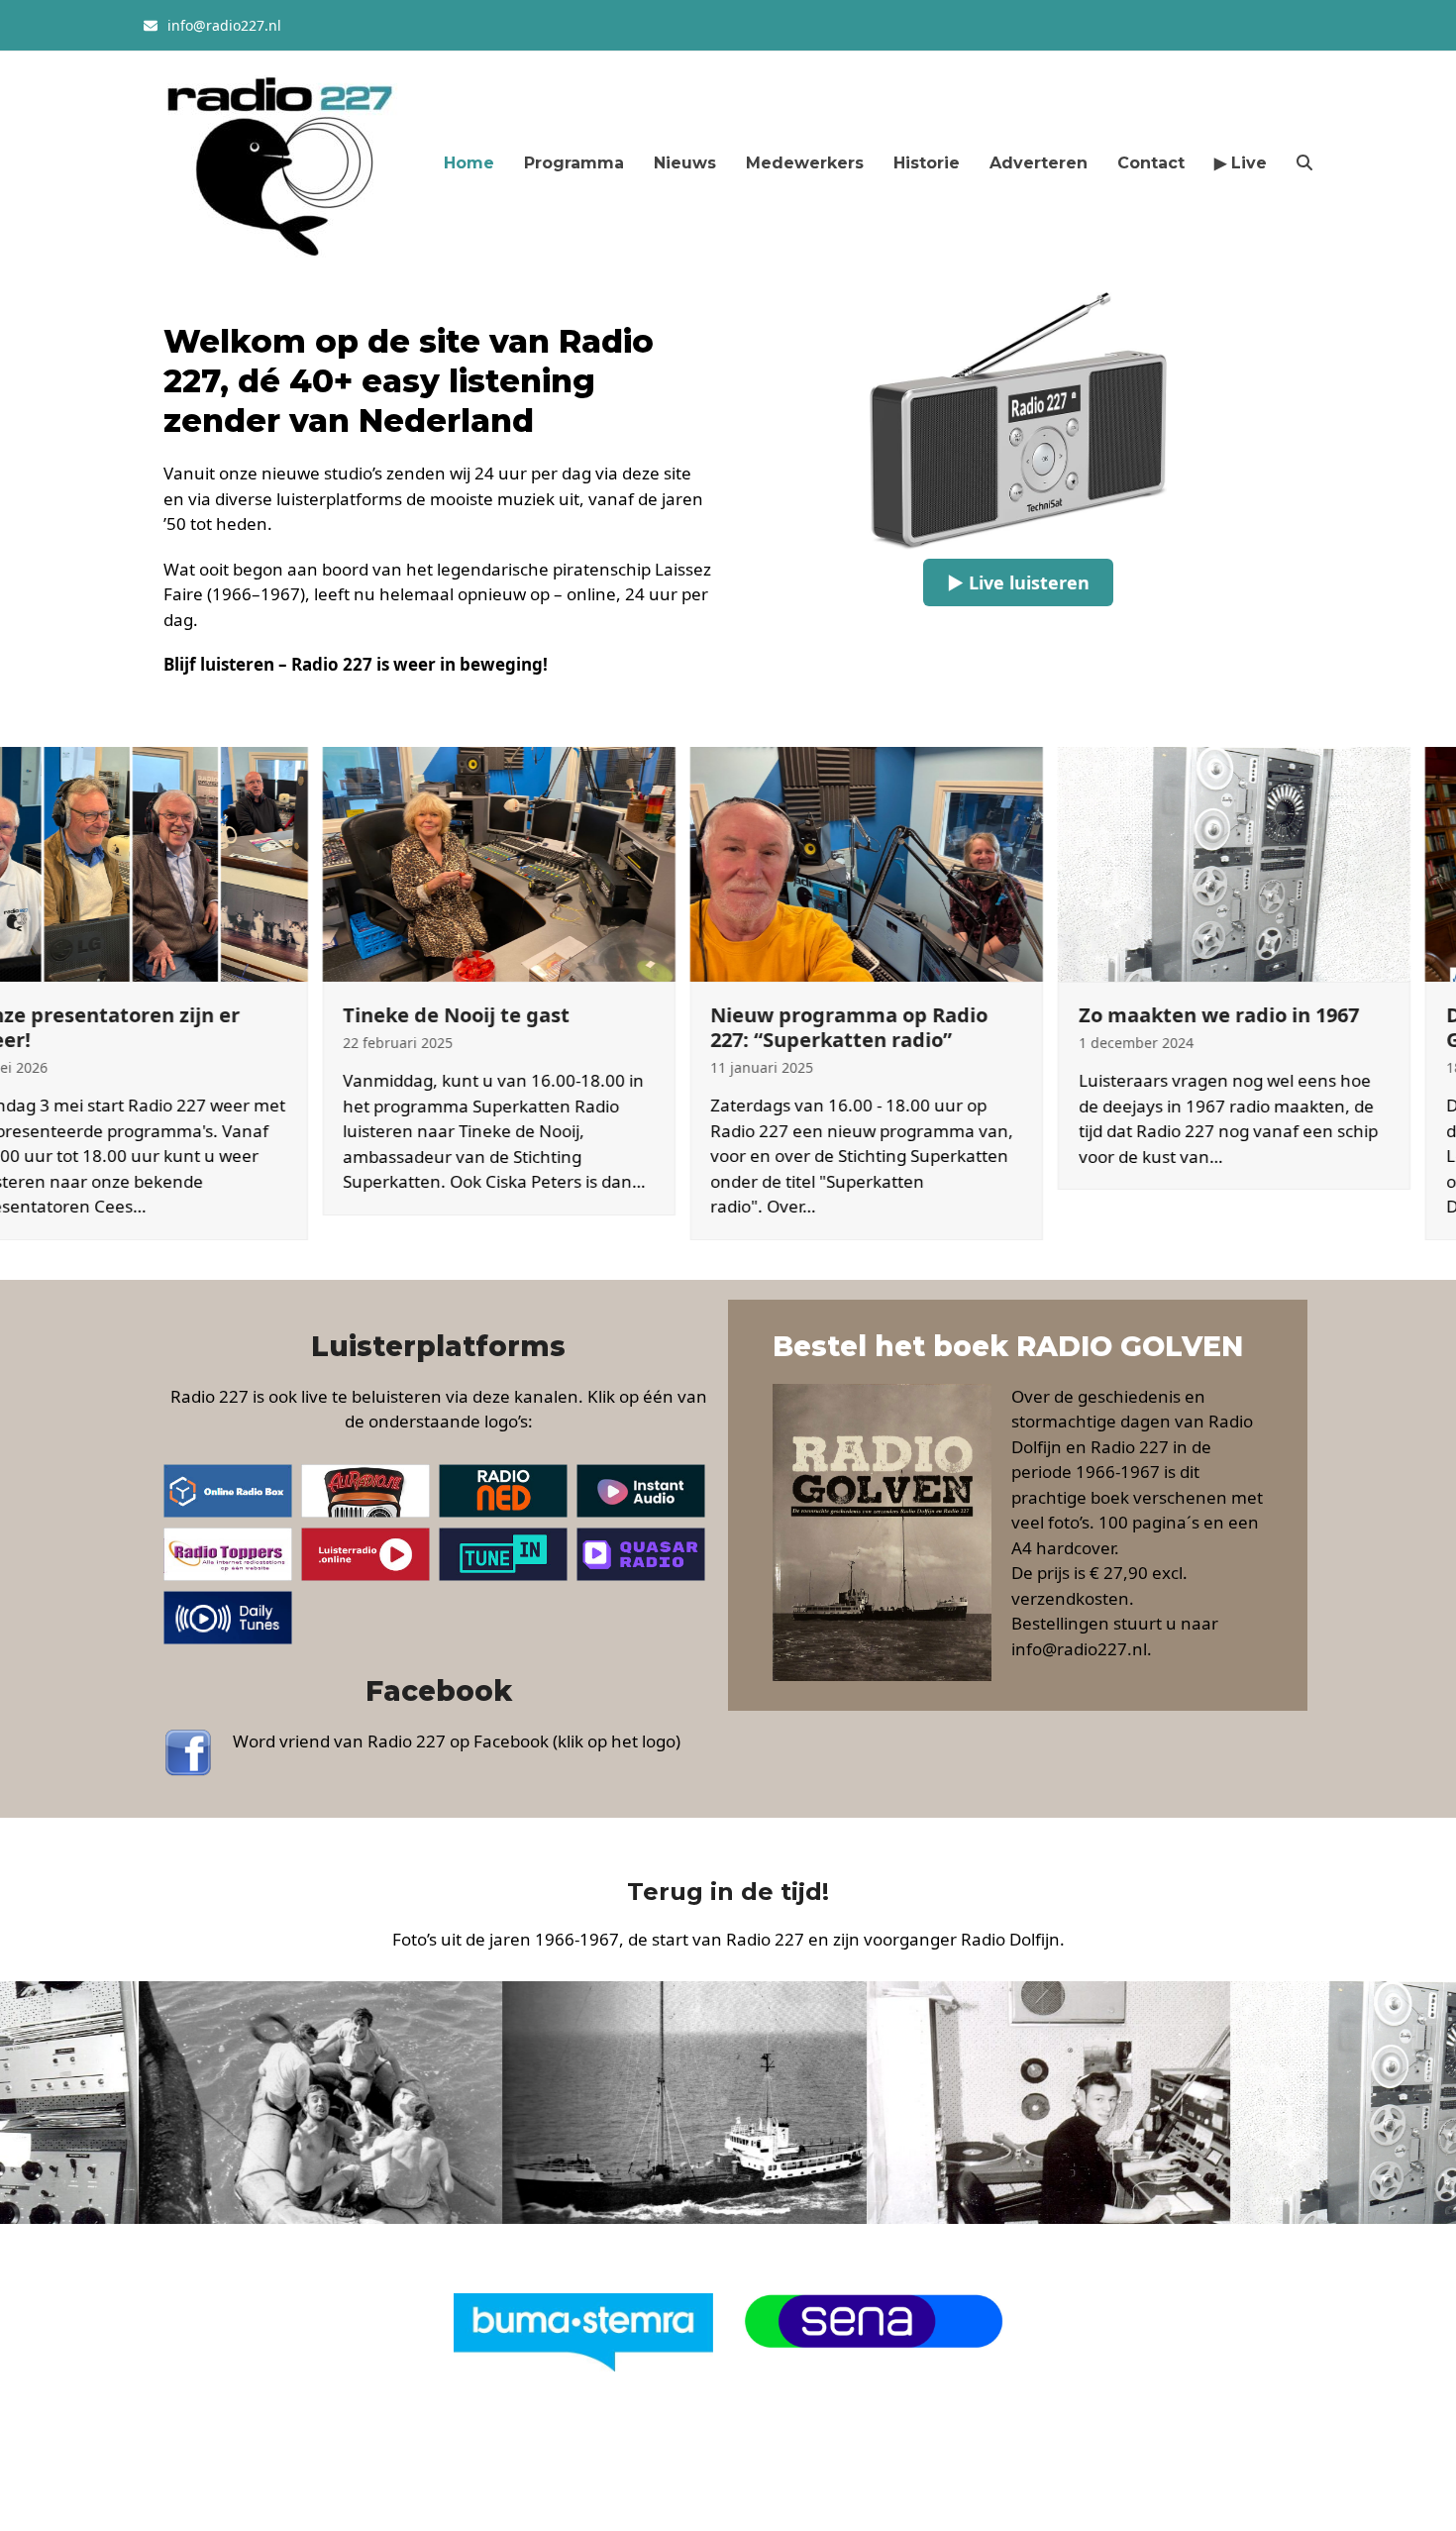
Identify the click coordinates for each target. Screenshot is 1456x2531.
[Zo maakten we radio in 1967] (1120, 862)
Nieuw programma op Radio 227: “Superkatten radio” (736, 1027)
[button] (1304, 162)
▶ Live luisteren (1018, 582)
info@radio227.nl (224, 25)
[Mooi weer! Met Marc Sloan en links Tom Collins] (210, 2102)
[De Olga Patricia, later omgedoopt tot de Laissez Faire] (573, 2102)
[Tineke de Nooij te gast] (385, 862)
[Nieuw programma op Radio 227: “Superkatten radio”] (753, 862)
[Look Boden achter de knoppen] (938, 2102)
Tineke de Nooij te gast (343, 1015)
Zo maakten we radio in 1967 (1105, 1015)
